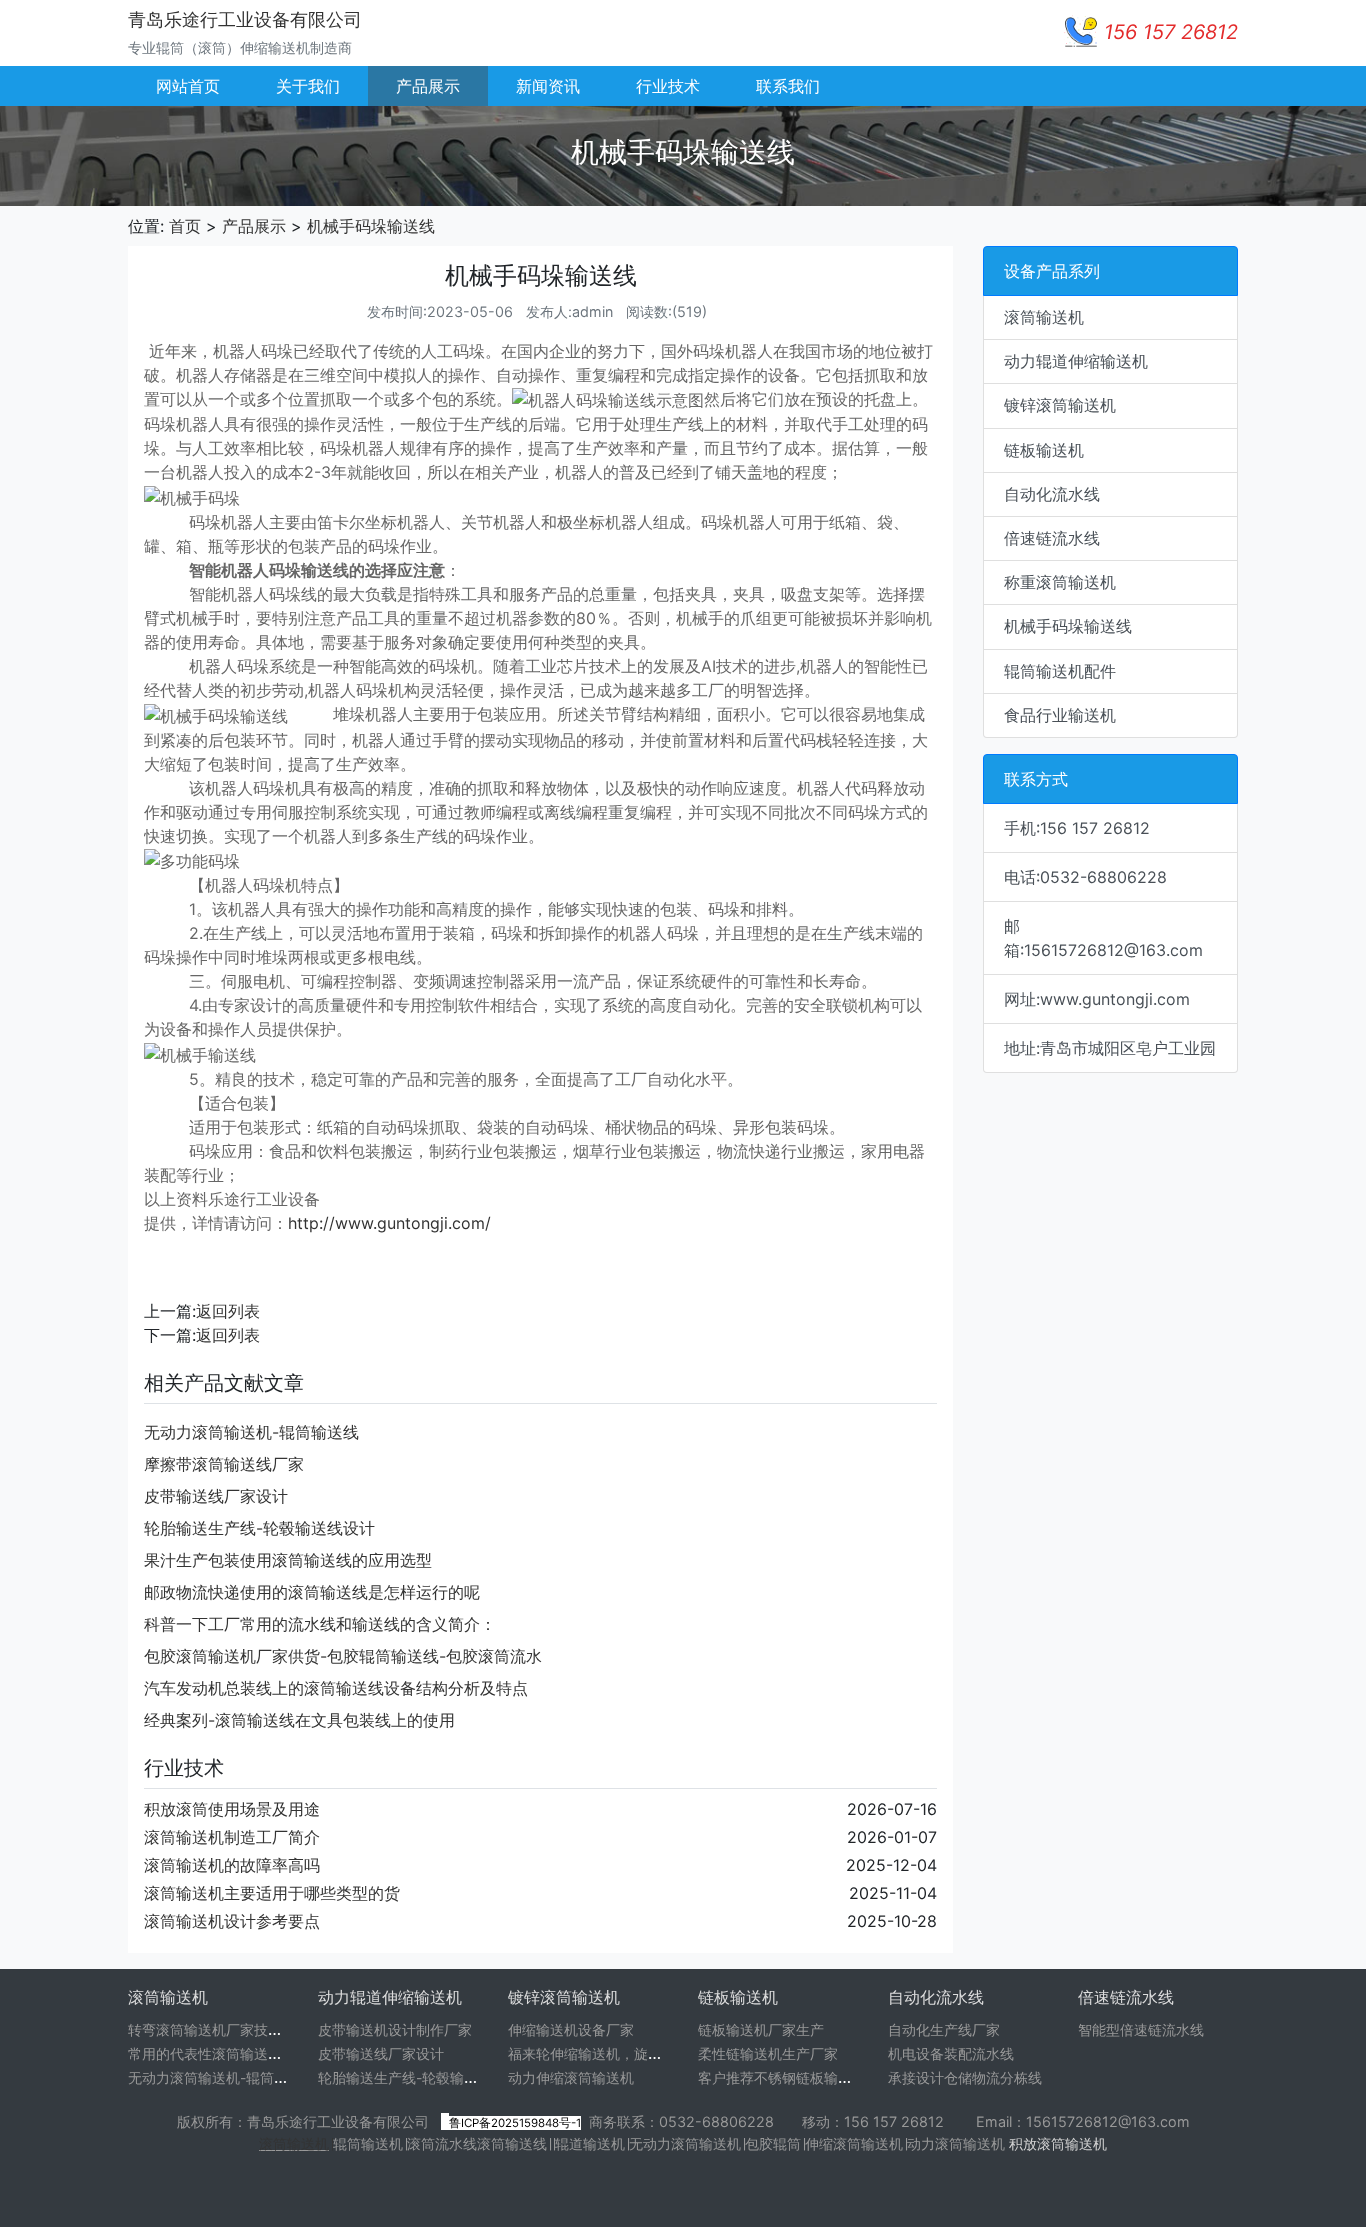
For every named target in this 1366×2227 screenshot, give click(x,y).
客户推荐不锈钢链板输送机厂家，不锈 (817, 2077)
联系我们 (788, 86)
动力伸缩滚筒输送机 (571, 2077)
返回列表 (228, 1311)
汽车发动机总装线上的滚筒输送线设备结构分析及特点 (336, 1688)
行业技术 (668, 86)
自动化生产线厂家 (944, 2029)
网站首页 (188, 86)
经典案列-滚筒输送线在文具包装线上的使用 (299, 1720)
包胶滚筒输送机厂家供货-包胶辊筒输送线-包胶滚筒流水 (343, 1656)
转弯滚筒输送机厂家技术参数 (219, 2029)
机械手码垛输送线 (371, 226)
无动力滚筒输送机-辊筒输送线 (251, 1432)
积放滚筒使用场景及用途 (232, 1809)
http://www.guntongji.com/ (389, 1223)
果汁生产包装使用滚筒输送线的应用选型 (288, 1560)
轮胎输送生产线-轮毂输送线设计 (259, 1528)
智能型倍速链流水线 (1141, 2029)
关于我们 (308, 86)
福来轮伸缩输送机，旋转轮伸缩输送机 (627, 2053)
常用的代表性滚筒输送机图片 (219, 2053)
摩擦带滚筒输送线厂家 (224, 1464)
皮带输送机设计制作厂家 (395, 2029)
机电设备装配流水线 (951, 2053)
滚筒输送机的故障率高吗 (232, 1865)
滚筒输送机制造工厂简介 (232, 1837)
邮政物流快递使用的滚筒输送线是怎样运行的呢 (312, 1592)
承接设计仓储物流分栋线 (965, 2077)
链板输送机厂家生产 (761, 2029)
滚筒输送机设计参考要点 (232, 1921)
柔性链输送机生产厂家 (768, 2053)
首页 (185, 226)
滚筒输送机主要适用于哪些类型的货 (272, 1893)
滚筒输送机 (294, 2143)
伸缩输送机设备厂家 (571, 2029)
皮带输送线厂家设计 (216, 1496)
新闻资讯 (548, 86)
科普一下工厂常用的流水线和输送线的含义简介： (320, 1624)
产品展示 (428, 86)
